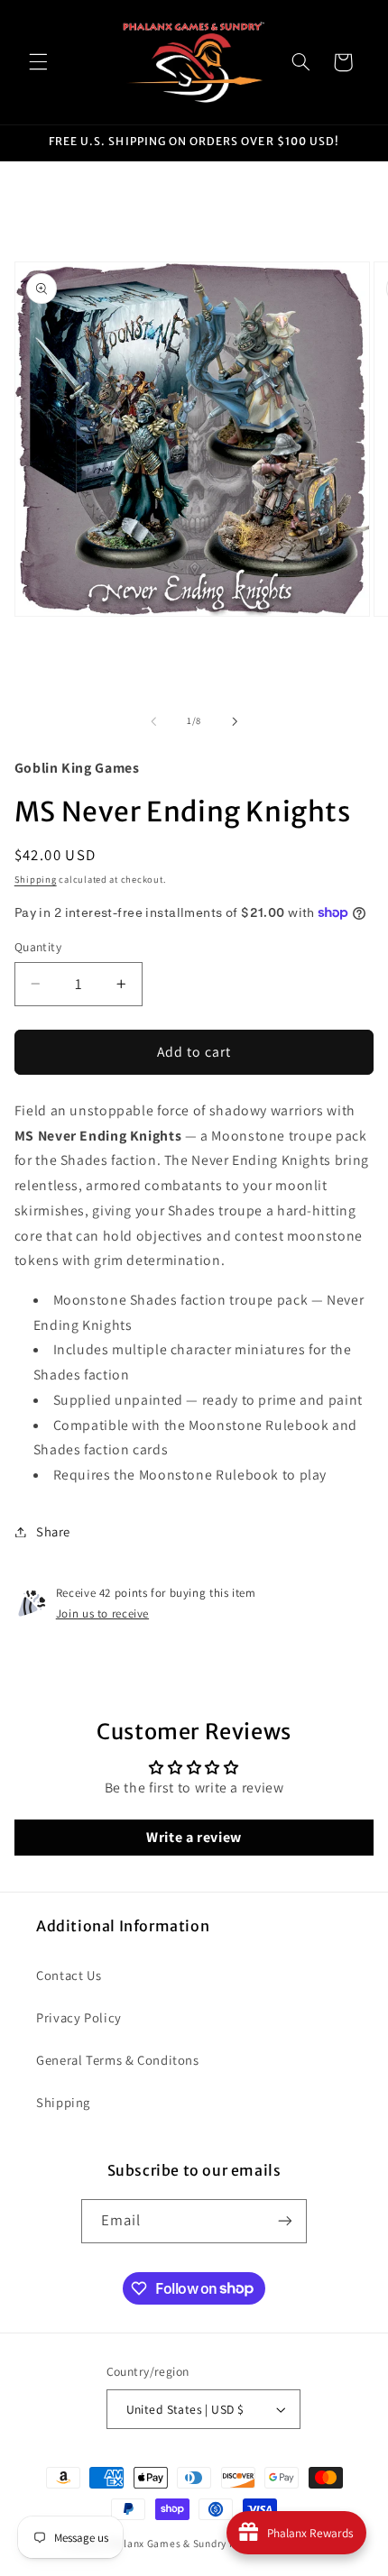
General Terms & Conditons (118, 2060)
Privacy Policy (79, 2017)
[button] (38, 62)
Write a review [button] (194, 1837)
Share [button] (53, 1531)
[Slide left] (153, 721)
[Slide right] (235, 721)
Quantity (38, 947)
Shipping (36, 879)
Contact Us (69, 1975)
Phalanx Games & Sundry (166, 2543)
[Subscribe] (285, 2221)
